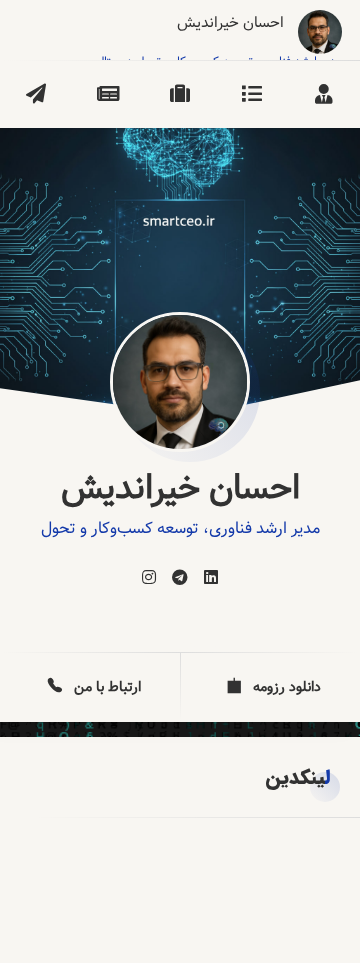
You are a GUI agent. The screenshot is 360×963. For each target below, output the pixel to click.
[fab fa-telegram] (180, 578)
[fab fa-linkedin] (211, 578)
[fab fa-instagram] (149, 578)
